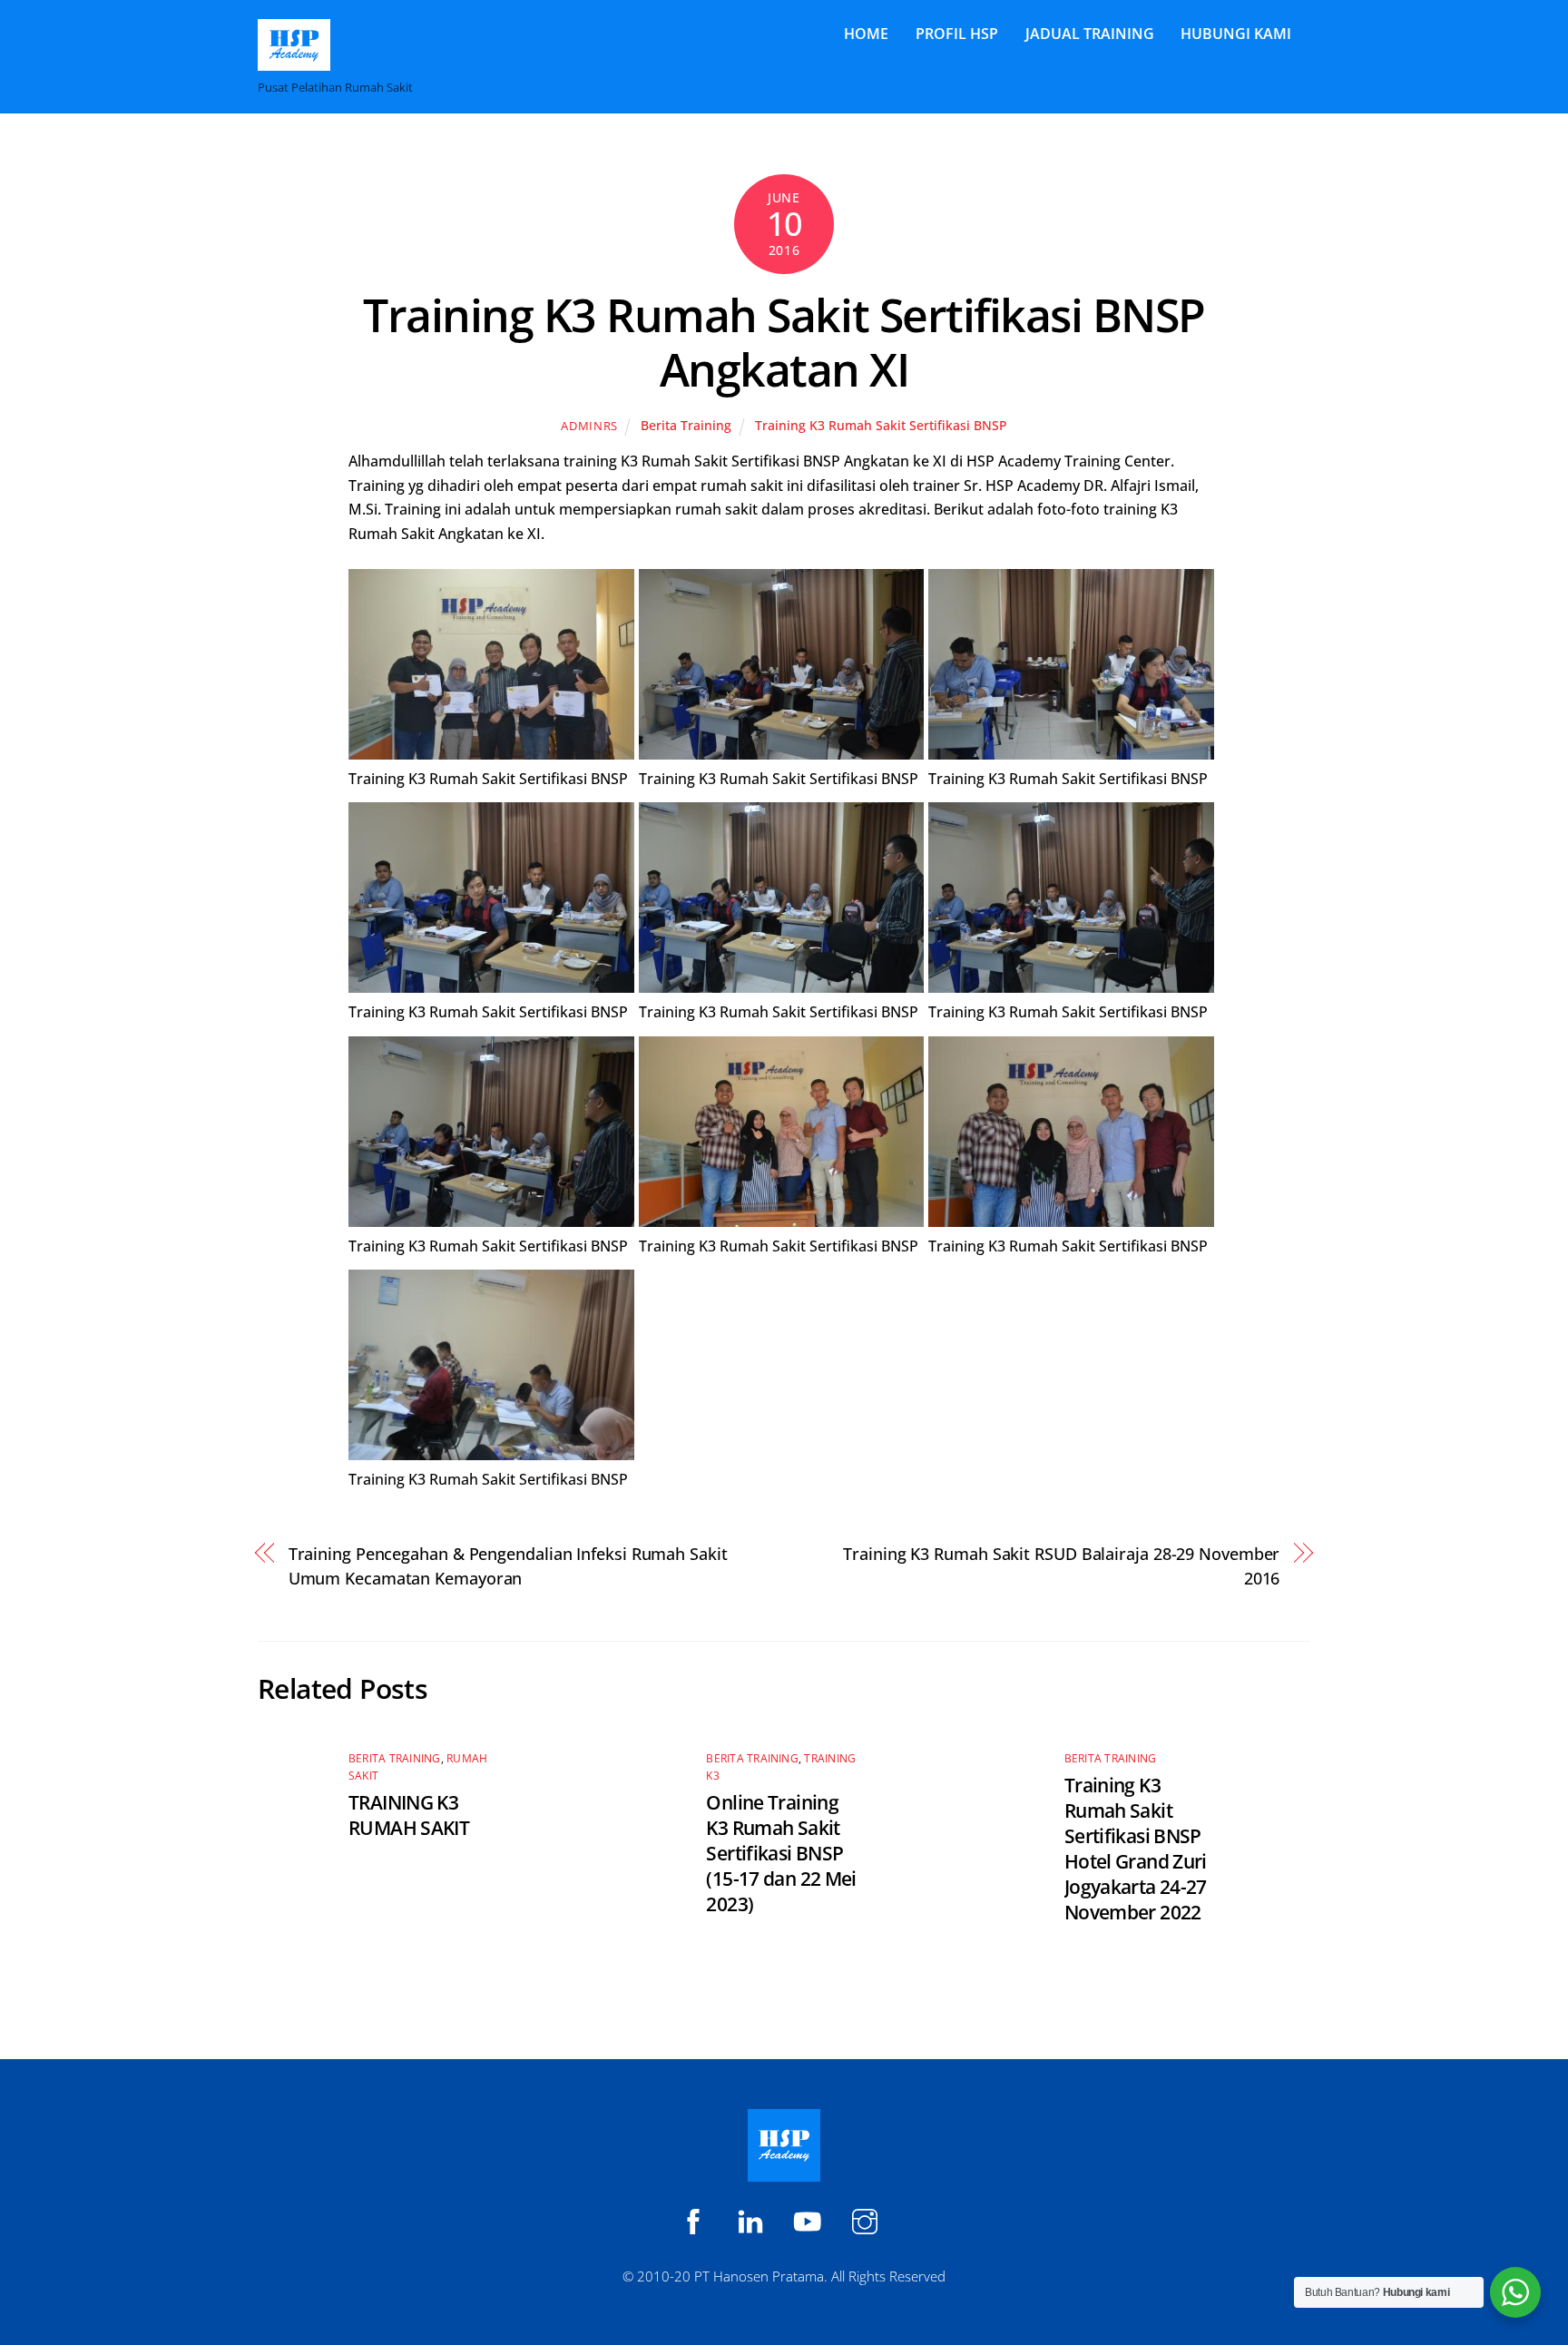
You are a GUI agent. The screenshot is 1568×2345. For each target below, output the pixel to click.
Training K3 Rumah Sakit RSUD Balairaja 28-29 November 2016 (1061, 1565)
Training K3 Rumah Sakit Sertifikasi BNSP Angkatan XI (784, 342)
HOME (866, 34)
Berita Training (686, 425)
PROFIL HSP (957, 34)
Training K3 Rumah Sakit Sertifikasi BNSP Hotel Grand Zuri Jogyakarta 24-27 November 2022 (1136, 1849)
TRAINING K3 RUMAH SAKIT (409, 1815)
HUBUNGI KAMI (1236, 34)
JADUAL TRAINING (1090, 34)
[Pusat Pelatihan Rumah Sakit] (294, 61)
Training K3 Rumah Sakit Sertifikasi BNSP (881, 425)
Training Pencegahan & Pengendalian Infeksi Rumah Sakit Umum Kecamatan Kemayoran (508, 1565)
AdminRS (589, 426)
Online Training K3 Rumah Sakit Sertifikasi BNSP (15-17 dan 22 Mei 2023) (781, 1853)
